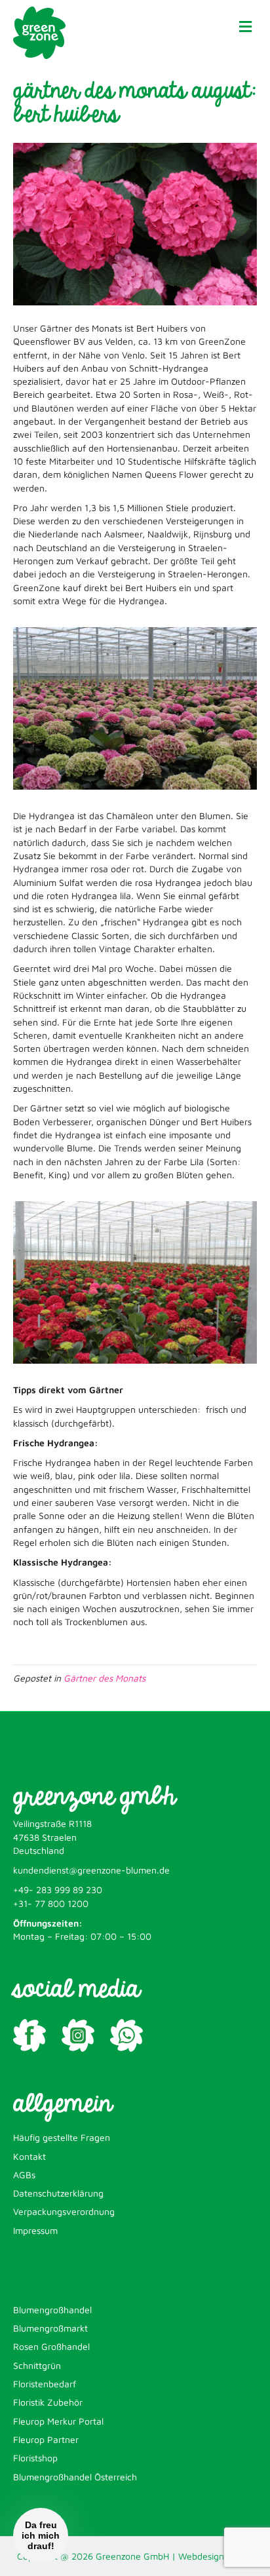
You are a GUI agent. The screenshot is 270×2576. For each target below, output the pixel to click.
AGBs (24, 2175)
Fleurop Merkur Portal (58, 2421)
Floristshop (35, 2458)
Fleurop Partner (46, 2439)
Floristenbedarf (45, 2384)
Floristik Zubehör (48, 2402)
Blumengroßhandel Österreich (75, 2477)
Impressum (35, 2230)
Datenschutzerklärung (58, 2193)
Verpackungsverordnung (64, 2211)
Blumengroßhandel (52, 2310)
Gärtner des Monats (105, 1678)
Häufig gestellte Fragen (62, 2137)
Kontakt (29, 2156)
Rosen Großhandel (51, 2346)
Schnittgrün (37, 2365)
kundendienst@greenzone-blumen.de (91, 1870)
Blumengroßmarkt (50, 2328)
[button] (41, 2535)
